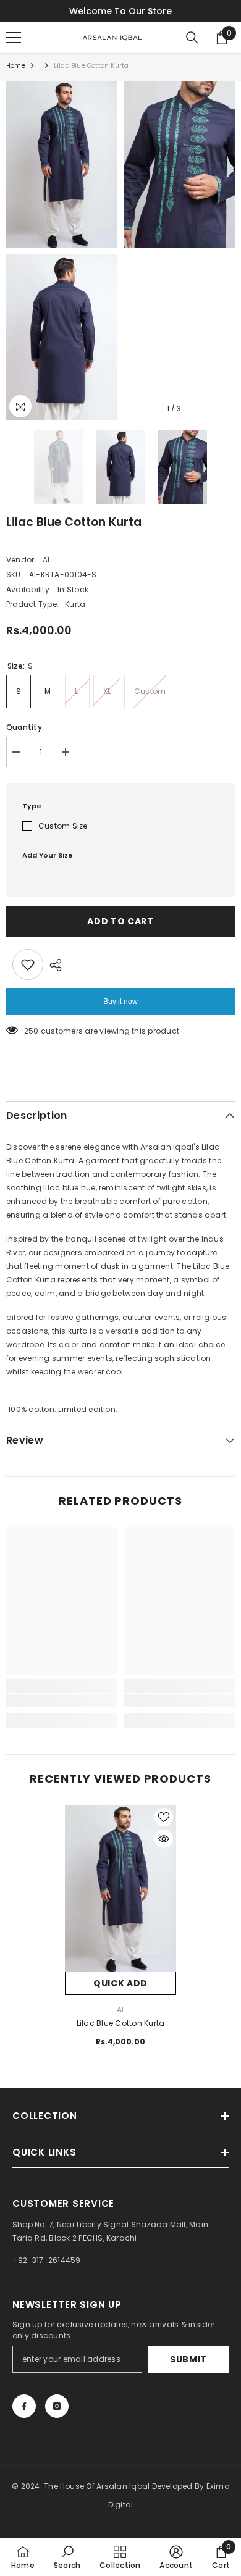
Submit (188, 2359)
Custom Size (63, 826)
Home (16, 66)
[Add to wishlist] (28, 964)
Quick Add (120, 1983)
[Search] (192, 38)
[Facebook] (24, 2406)
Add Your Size (48, 855)
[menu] (14, 38)
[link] (62, 1700)
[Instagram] (57, 2406)
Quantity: (25, 727)
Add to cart (120, 921)
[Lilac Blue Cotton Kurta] (120, 1888)
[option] (62, 251)
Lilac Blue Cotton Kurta (121, 2023)
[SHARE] (53, 965)
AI (46, 560)
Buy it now (120, 1002)
